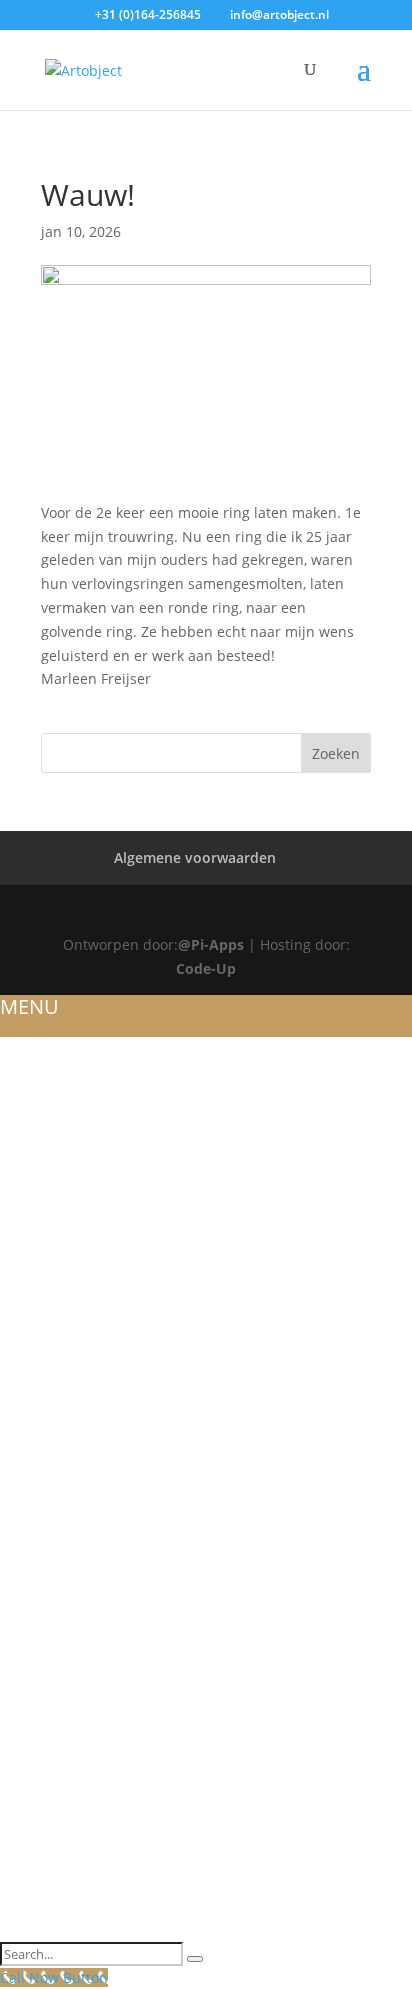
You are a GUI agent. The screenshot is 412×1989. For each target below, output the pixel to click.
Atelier (26, 1096)
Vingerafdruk (55, 1881)
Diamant (34, 1643)
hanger (30, 1572)
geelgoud (40, 1429)
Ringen (27, 1334)
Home (22, 1048)
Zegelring (39, 1619)
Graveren (37, 1667)
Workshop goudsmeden (96, 1786)
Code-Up (206, 968)
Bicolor (32, 1286)
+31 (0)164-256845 (148, 14)
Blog (20, 1144)
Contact (32, 1929)
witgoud (35, 1382)
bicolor (32, 1477)
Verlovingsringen (71, 1358)
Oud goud (41, 1691)
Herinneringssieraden (87, 1500)
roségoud (41, 1405)
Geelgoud (40, 1263)
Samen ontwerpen (72, 1834)
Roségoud (41, 1239)
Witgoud (35, 1215)
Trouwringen (54, 1167)
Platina (29, 1453)
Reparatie (36, 1762)
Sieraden (34, 1310)
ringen (27, 1524)
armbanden (47, 1548)
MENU (29, 1006)
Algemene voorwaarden (195, 857)
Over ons (36, 1072)
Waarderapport (64, 1738)
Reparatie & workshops (92, 1715)
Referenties (44, 1120)
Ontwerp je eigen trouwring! (115, 1191)
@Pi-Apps (211, 944)
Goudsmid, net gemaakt (95, 1596)
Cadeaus (33, 1905)
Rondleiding (50, 1810)
